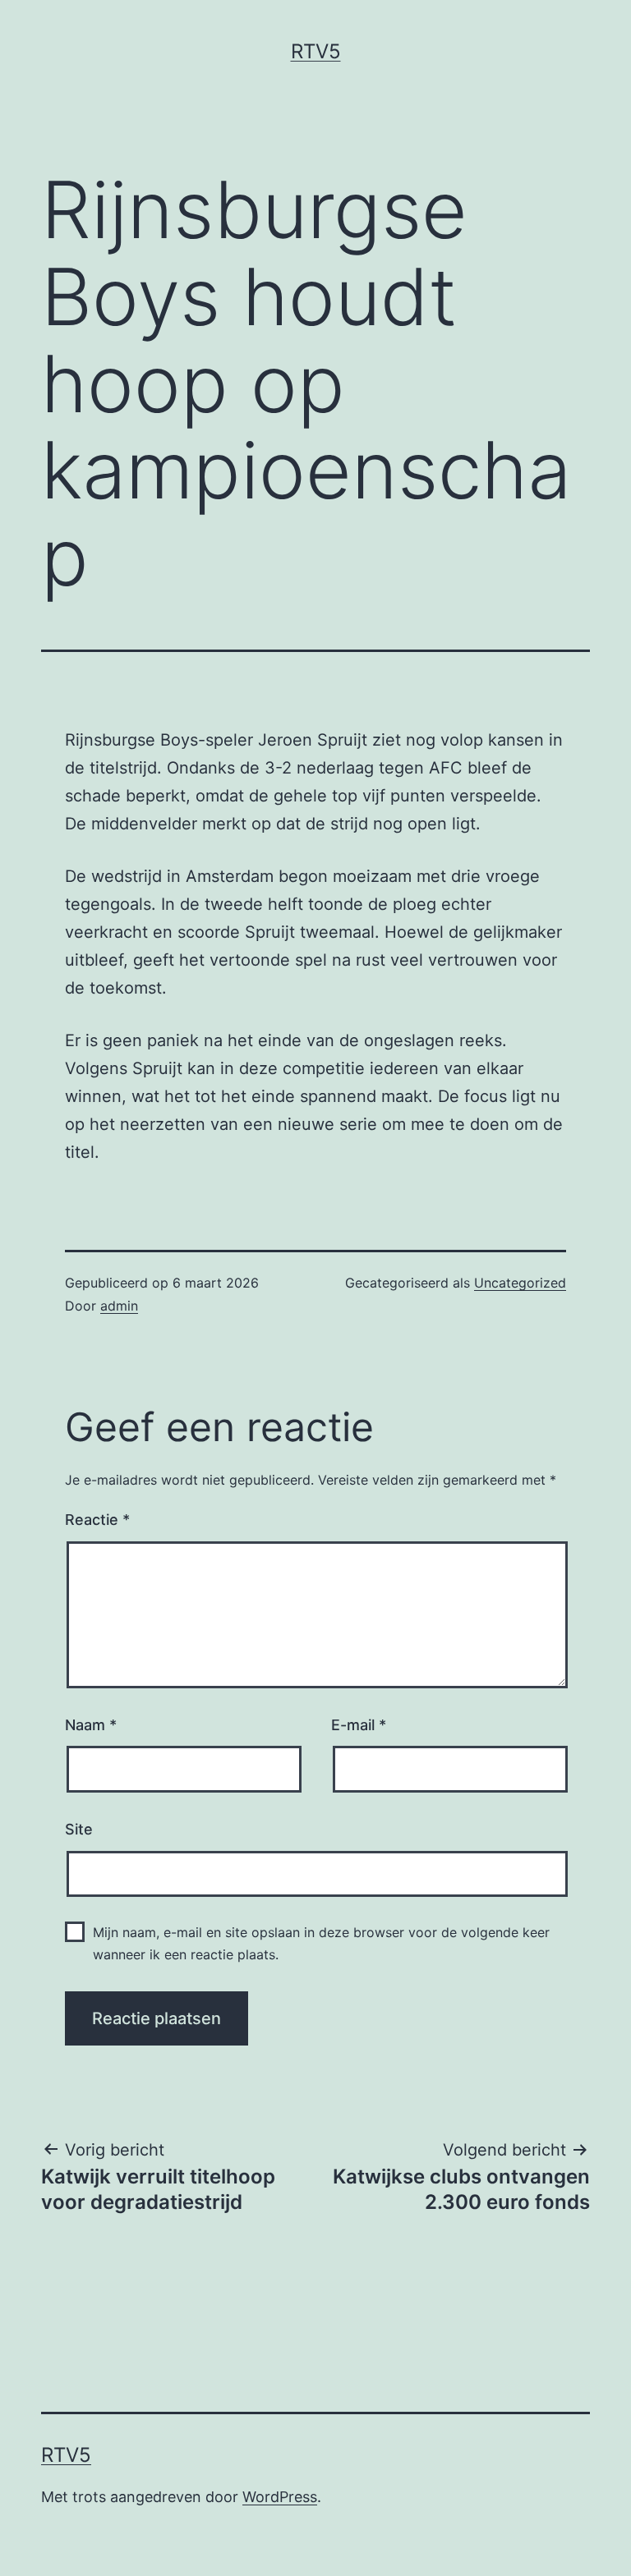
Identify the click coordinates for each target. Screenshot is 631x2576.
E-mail (359, 1725)
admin (119, 1306)
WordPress (280, 2497)
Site (79, 1829)
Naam (91, 1725)
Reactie (97, 1520)
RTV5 (316, 51)
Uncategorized (520, 1283)
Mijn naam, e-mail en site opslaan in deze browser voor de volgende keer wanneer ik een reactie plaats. (321, 1943)
